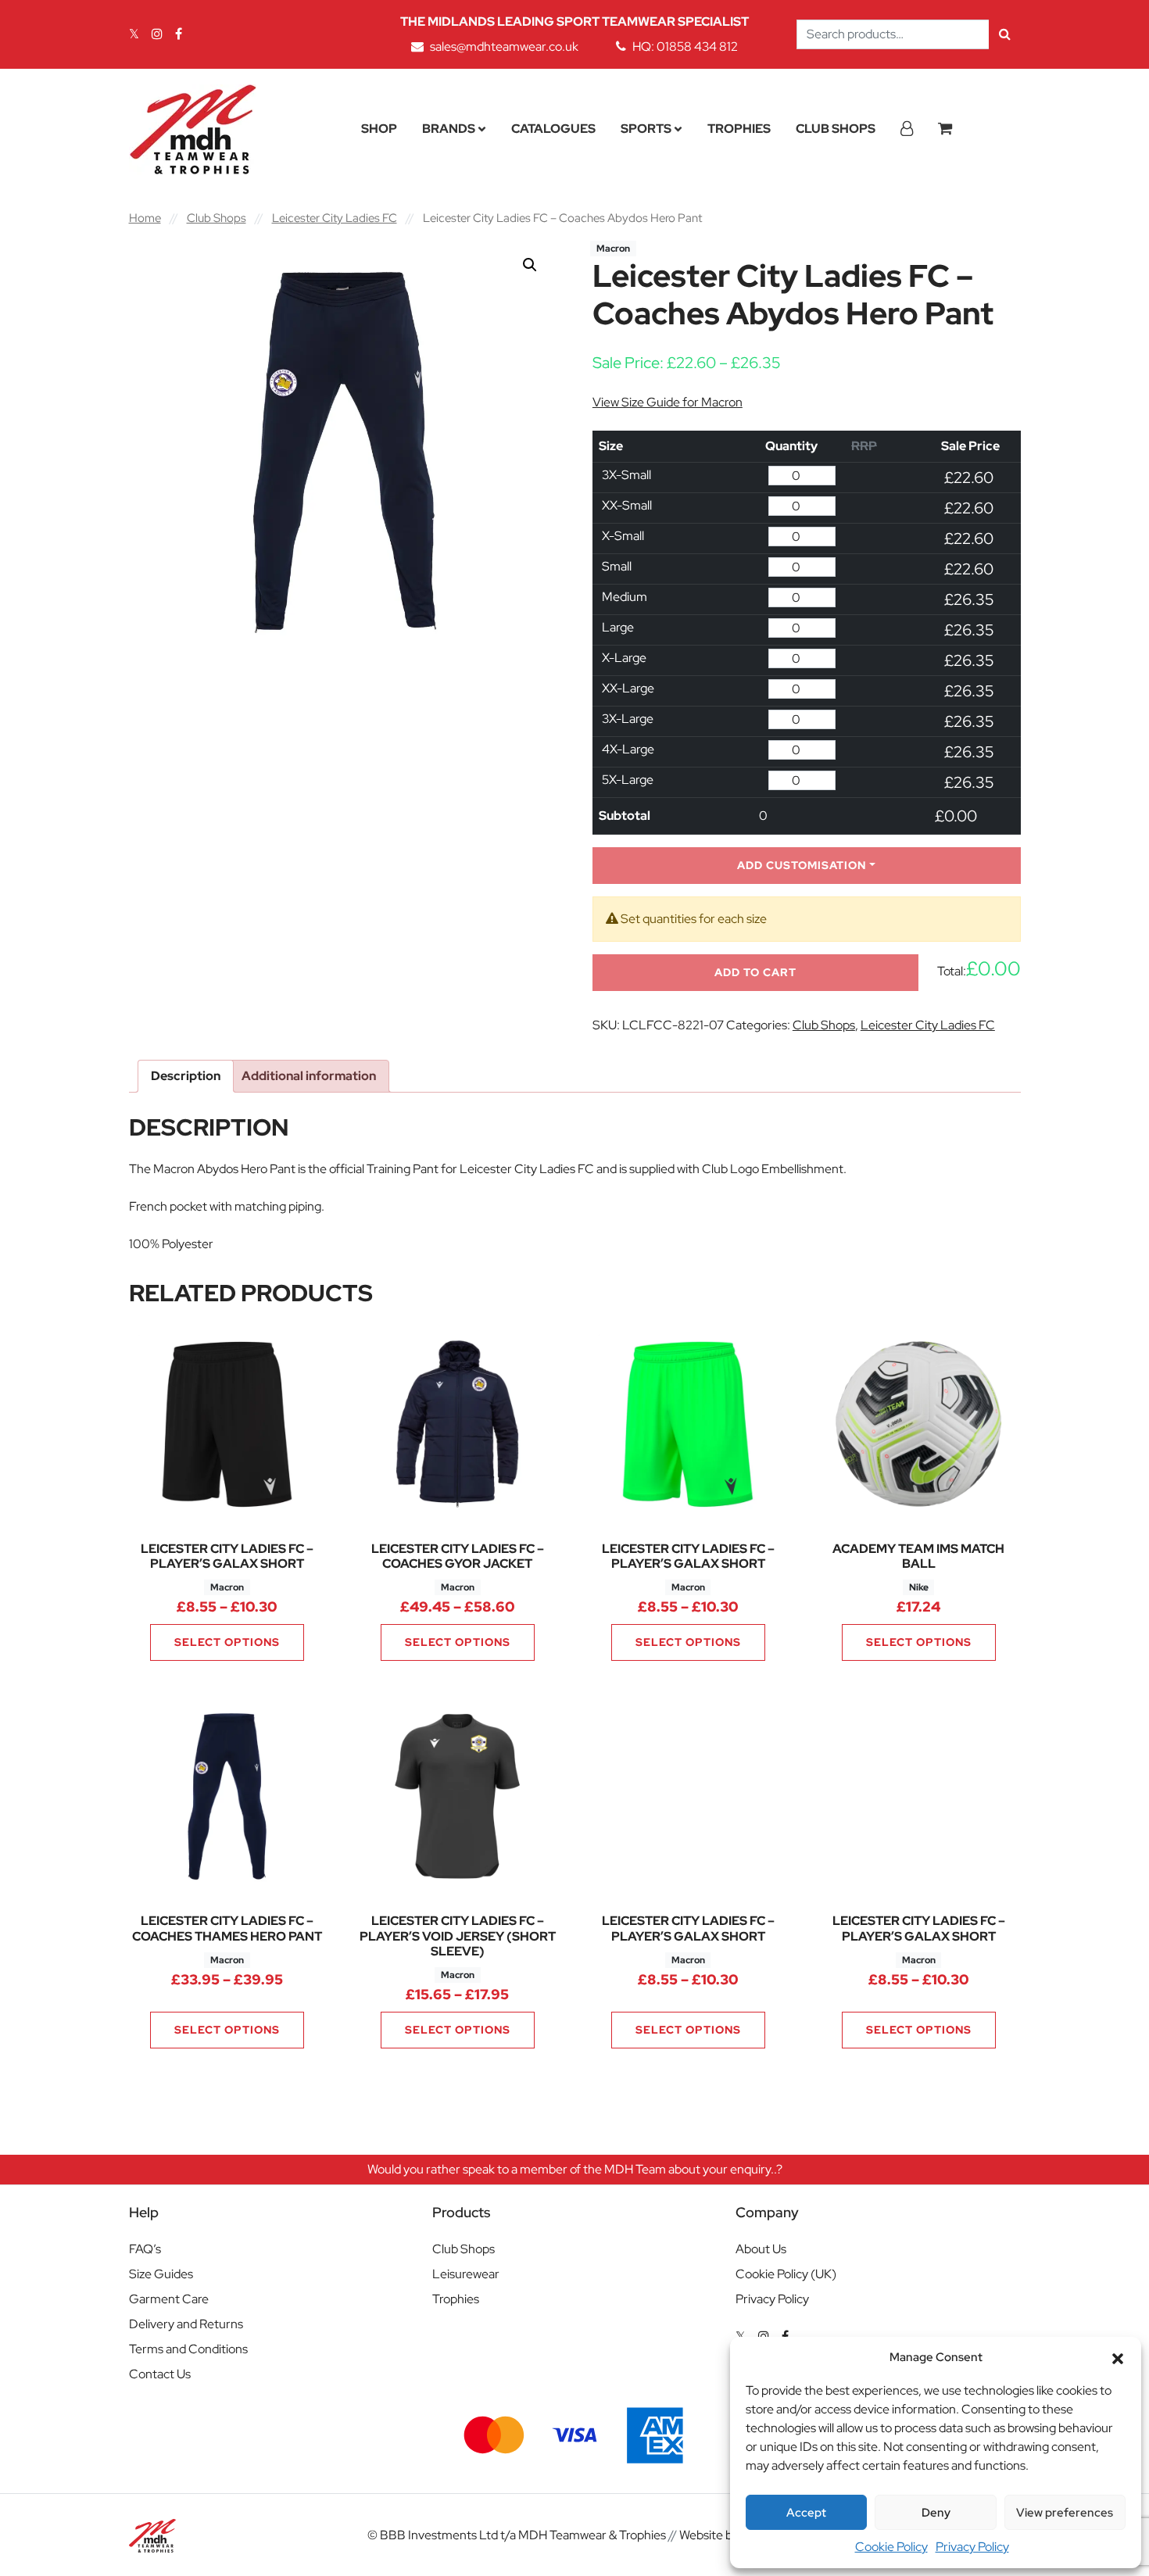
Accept (806, 2513)
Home (145, 218)
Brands (449, 129)
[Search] (1005, 34)
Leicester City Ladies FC (335, 218)
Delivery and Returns (186, 2324)
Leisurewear (466, 2274)
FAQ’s (145, 2249)
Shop (379, 129)
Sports (646, 129)
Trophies (739, 129)
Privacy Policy (972, 2547)
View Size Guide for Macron (668, 402)
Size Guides (161, 2274)
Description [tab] (186, 1076)
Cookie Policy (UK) (786, 2274)
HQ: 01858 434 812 (685, 47)
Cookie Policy (891, 2547)
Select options (227, 1642)
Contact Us (160, 2374)
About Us (761, 2249)
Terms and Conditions (188, 2349)
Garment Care (169, 2299)
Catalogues (553, 129)
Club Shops (836, 129)
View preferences (1065, 2513)
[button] (1118, 2357)
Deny (936, 2513)
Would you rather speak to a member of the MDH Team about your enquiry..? (575, 2169)
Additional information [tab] (309, 1076)
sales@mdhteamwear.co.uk (504, 47)
